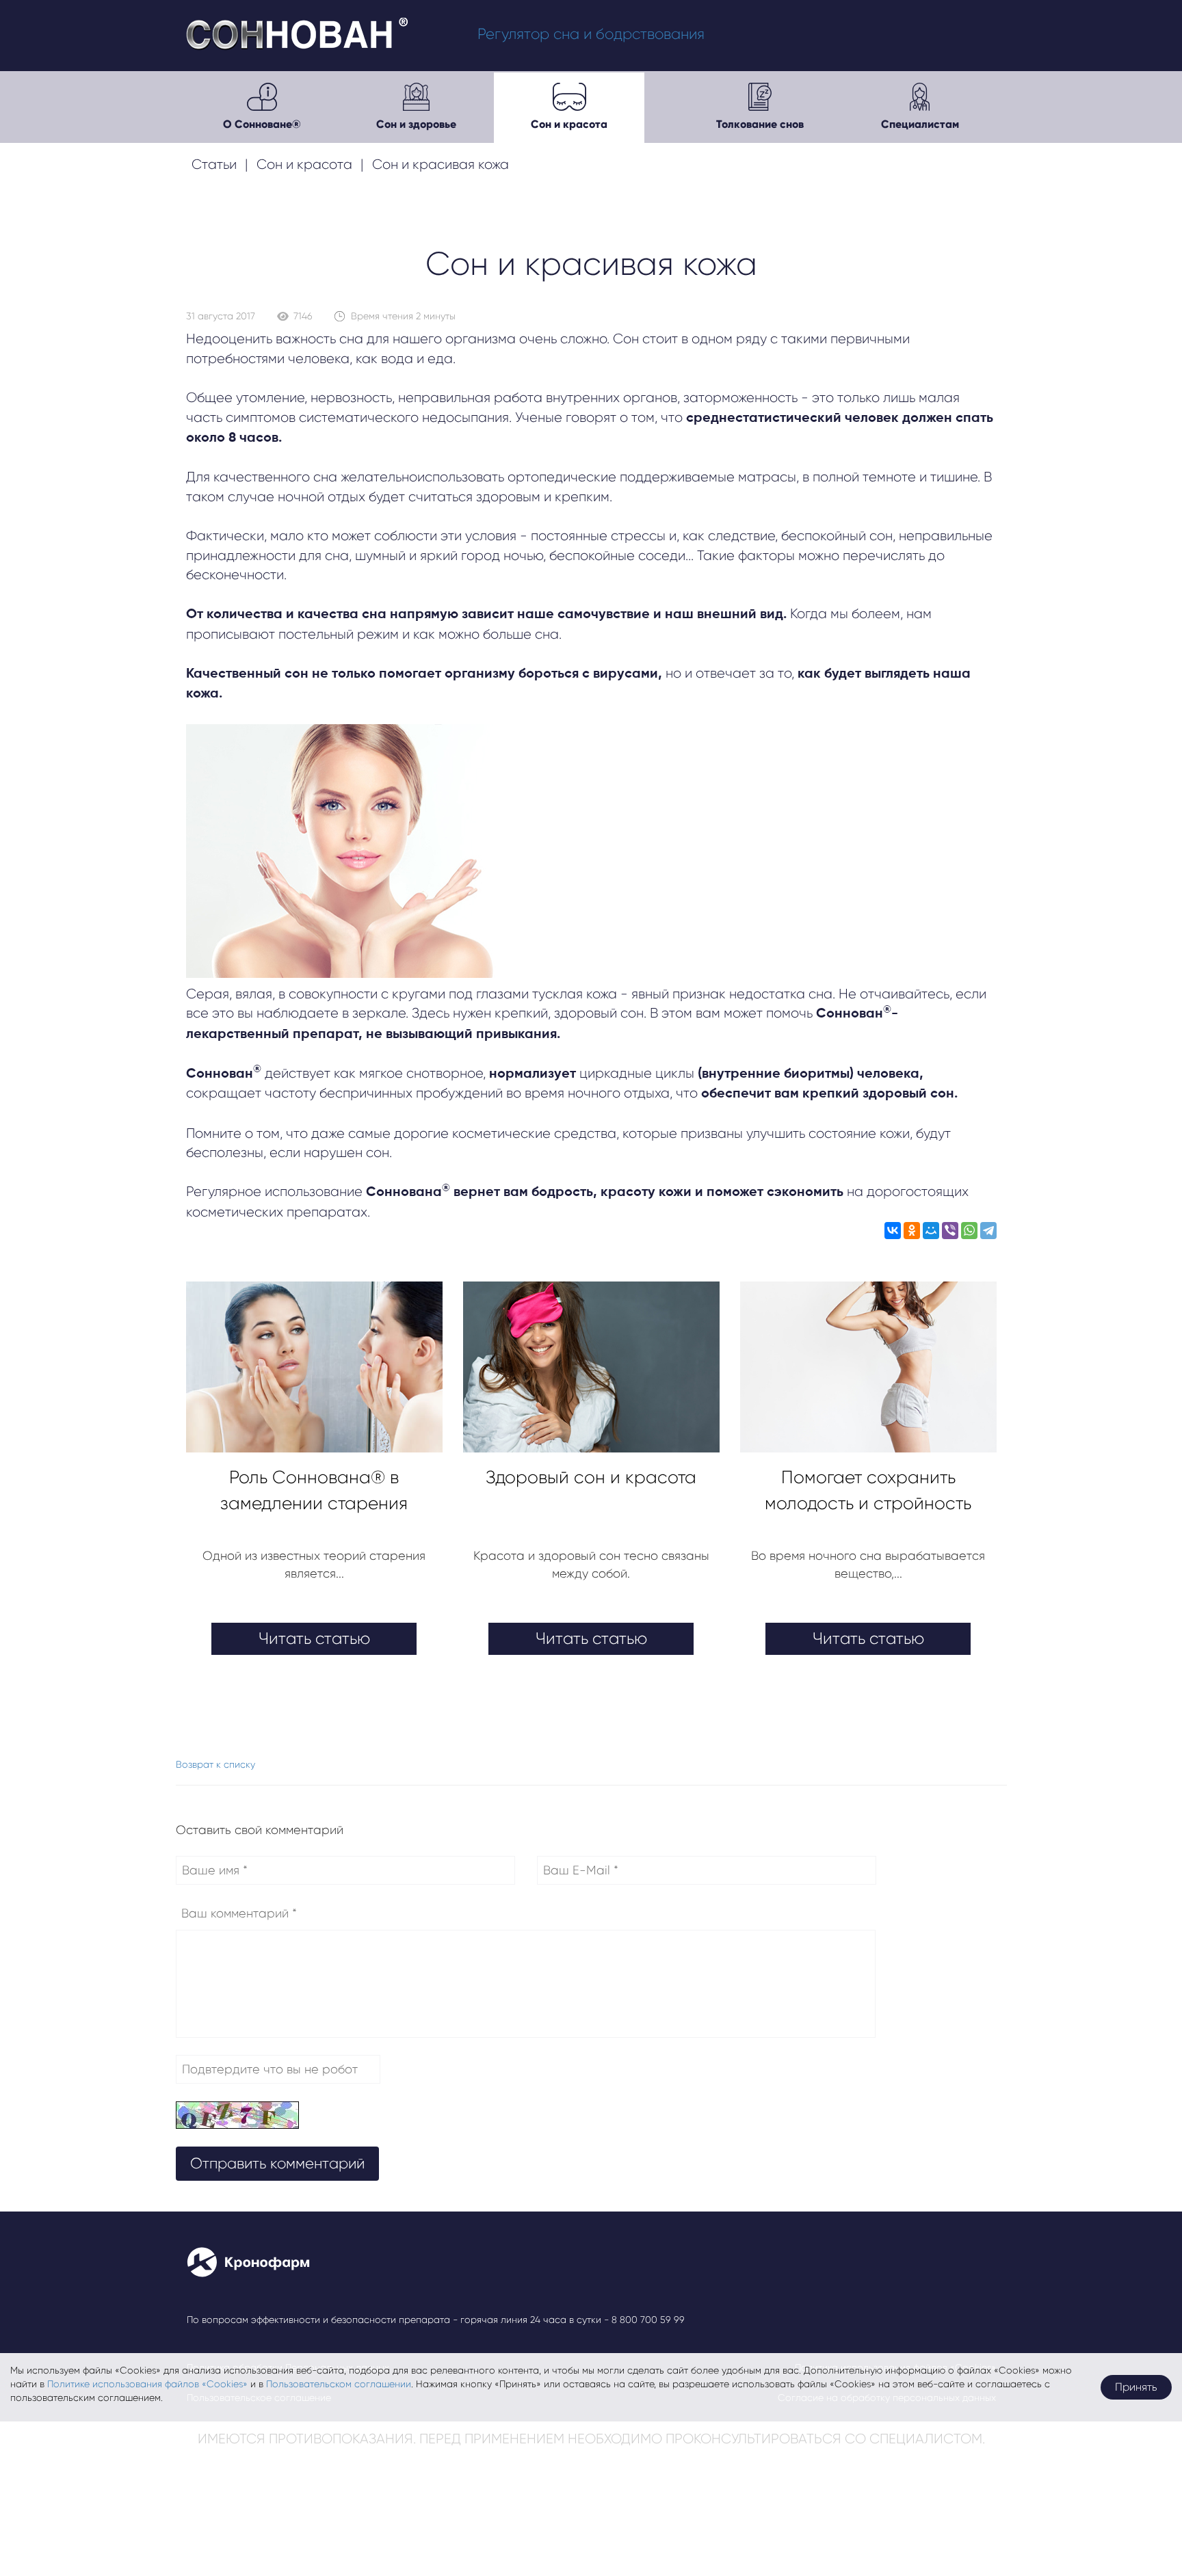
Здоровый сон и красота (591, 1477)
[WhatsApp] (969, 1233)
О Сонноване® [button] (262, 124)
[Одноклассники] (912, 1233)
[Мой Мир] (931, 1233)
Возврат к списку (215, 1764)
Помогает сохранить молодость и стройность (868, 1490)
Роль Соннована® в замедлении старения (314, 1490)
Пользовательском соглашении (339, 2384)
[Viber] (950, 1233)
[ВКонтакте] (893, 1233)
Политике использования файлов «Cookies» (147, 2384)
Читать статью (314, 1638)
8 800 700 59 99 (648, 2320)
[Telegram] (988, 1233)
